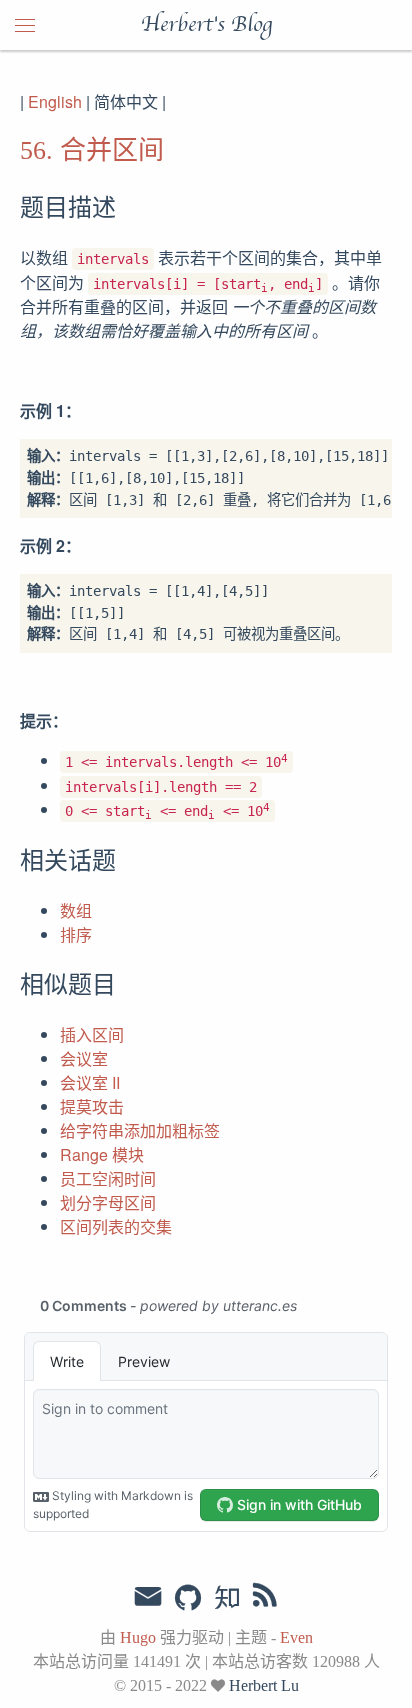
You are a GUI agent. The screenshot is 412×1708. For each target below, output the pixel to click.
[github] (188, 1599)
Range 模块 (102, 1154)
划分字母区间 (108, 1202)
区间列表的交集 (116, 1226)
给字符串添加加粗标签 (140, 1130)
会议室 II (90, 1082)
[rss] (265, 1599)
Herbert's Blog (206, 25)
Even (296, 1637)
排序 (76, 934)
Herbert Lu (264, 1685)
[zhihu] (226, 1599)
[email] (148, 1597)
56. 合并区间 (92, 150)
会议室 (84, 1058)
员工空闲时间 (108, 1178)
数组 (76, 910)
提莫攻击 (92, 1106)
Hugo (138, 1637)
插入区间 (92, 1034)
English (55, 101)
